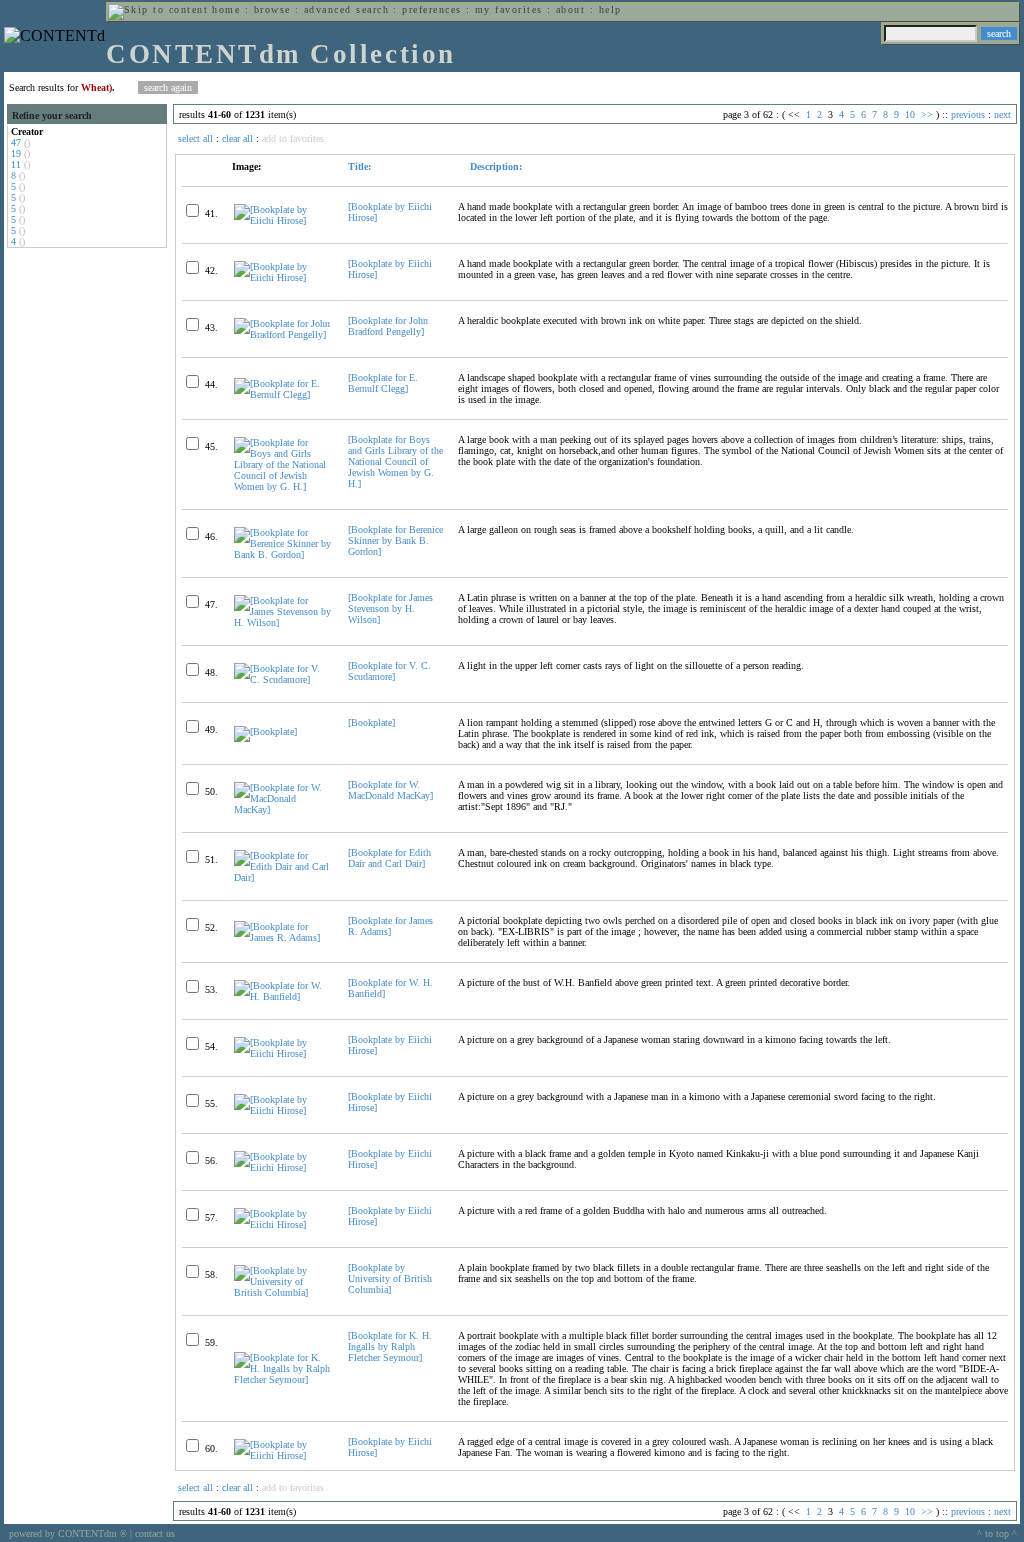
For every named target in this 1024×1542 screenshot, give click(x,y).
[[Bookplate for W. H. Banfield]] (282, 996)
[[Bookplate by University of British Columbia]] (282, 1292)
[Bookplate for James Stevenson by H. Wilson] (390, 608)
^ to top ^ (997, 1533)
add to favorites (293, 138)
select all (195, 138)
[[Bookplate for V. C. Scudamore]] (282, 679)
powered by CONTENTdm (68, 1533)
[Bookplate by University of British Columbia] (390, 1278)
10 (910, 114)
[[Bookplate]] (265, 731)
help (610, 9)
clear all (237, 138)
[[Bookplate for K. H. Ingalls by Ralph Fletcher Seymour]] (282, 1379)
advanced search (346, 9)
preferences (431, 9)
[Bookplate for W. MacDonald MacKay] (390, 790)
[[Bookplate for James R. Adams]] (282, 937)
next (1002, 114)
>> (927, 114)
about (570, 9)
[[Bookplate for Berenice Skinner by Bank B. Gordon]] (282, 554)
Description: (494, 166)
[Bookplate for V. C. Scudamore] (389, 671)
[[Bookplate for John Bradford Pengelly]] (282, 334)
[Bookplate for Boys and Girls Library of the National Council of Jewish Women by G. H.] (395, 461)
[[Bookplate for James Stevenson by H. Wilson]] (282, 622)
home (226, 9)
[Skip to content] (158, 9)
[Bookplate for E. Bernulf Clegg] (383, 383)
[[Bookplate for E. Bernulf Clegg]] (282, 394)
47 (16, 142)
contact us (155, 1533)
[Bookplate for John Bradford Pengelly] (388, 326)
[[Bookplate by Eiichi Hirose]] (282, 220)
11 (16, 164)
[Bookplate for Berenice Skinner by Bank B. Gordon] (395, 540)
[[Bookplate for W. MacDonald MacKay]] (282, 809)
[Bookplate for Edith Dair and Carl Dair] (389, 858)
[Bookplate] (371, 722)
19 (16, 153)
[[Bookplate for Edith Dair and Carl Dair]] (282, 877)
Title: (359, 166)
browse (272, 9)
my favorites (509, 9)
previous (968, 114)
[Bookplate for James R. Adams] (390, 926)
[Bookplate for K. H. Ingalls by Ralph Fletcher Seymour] (390, 1346)
